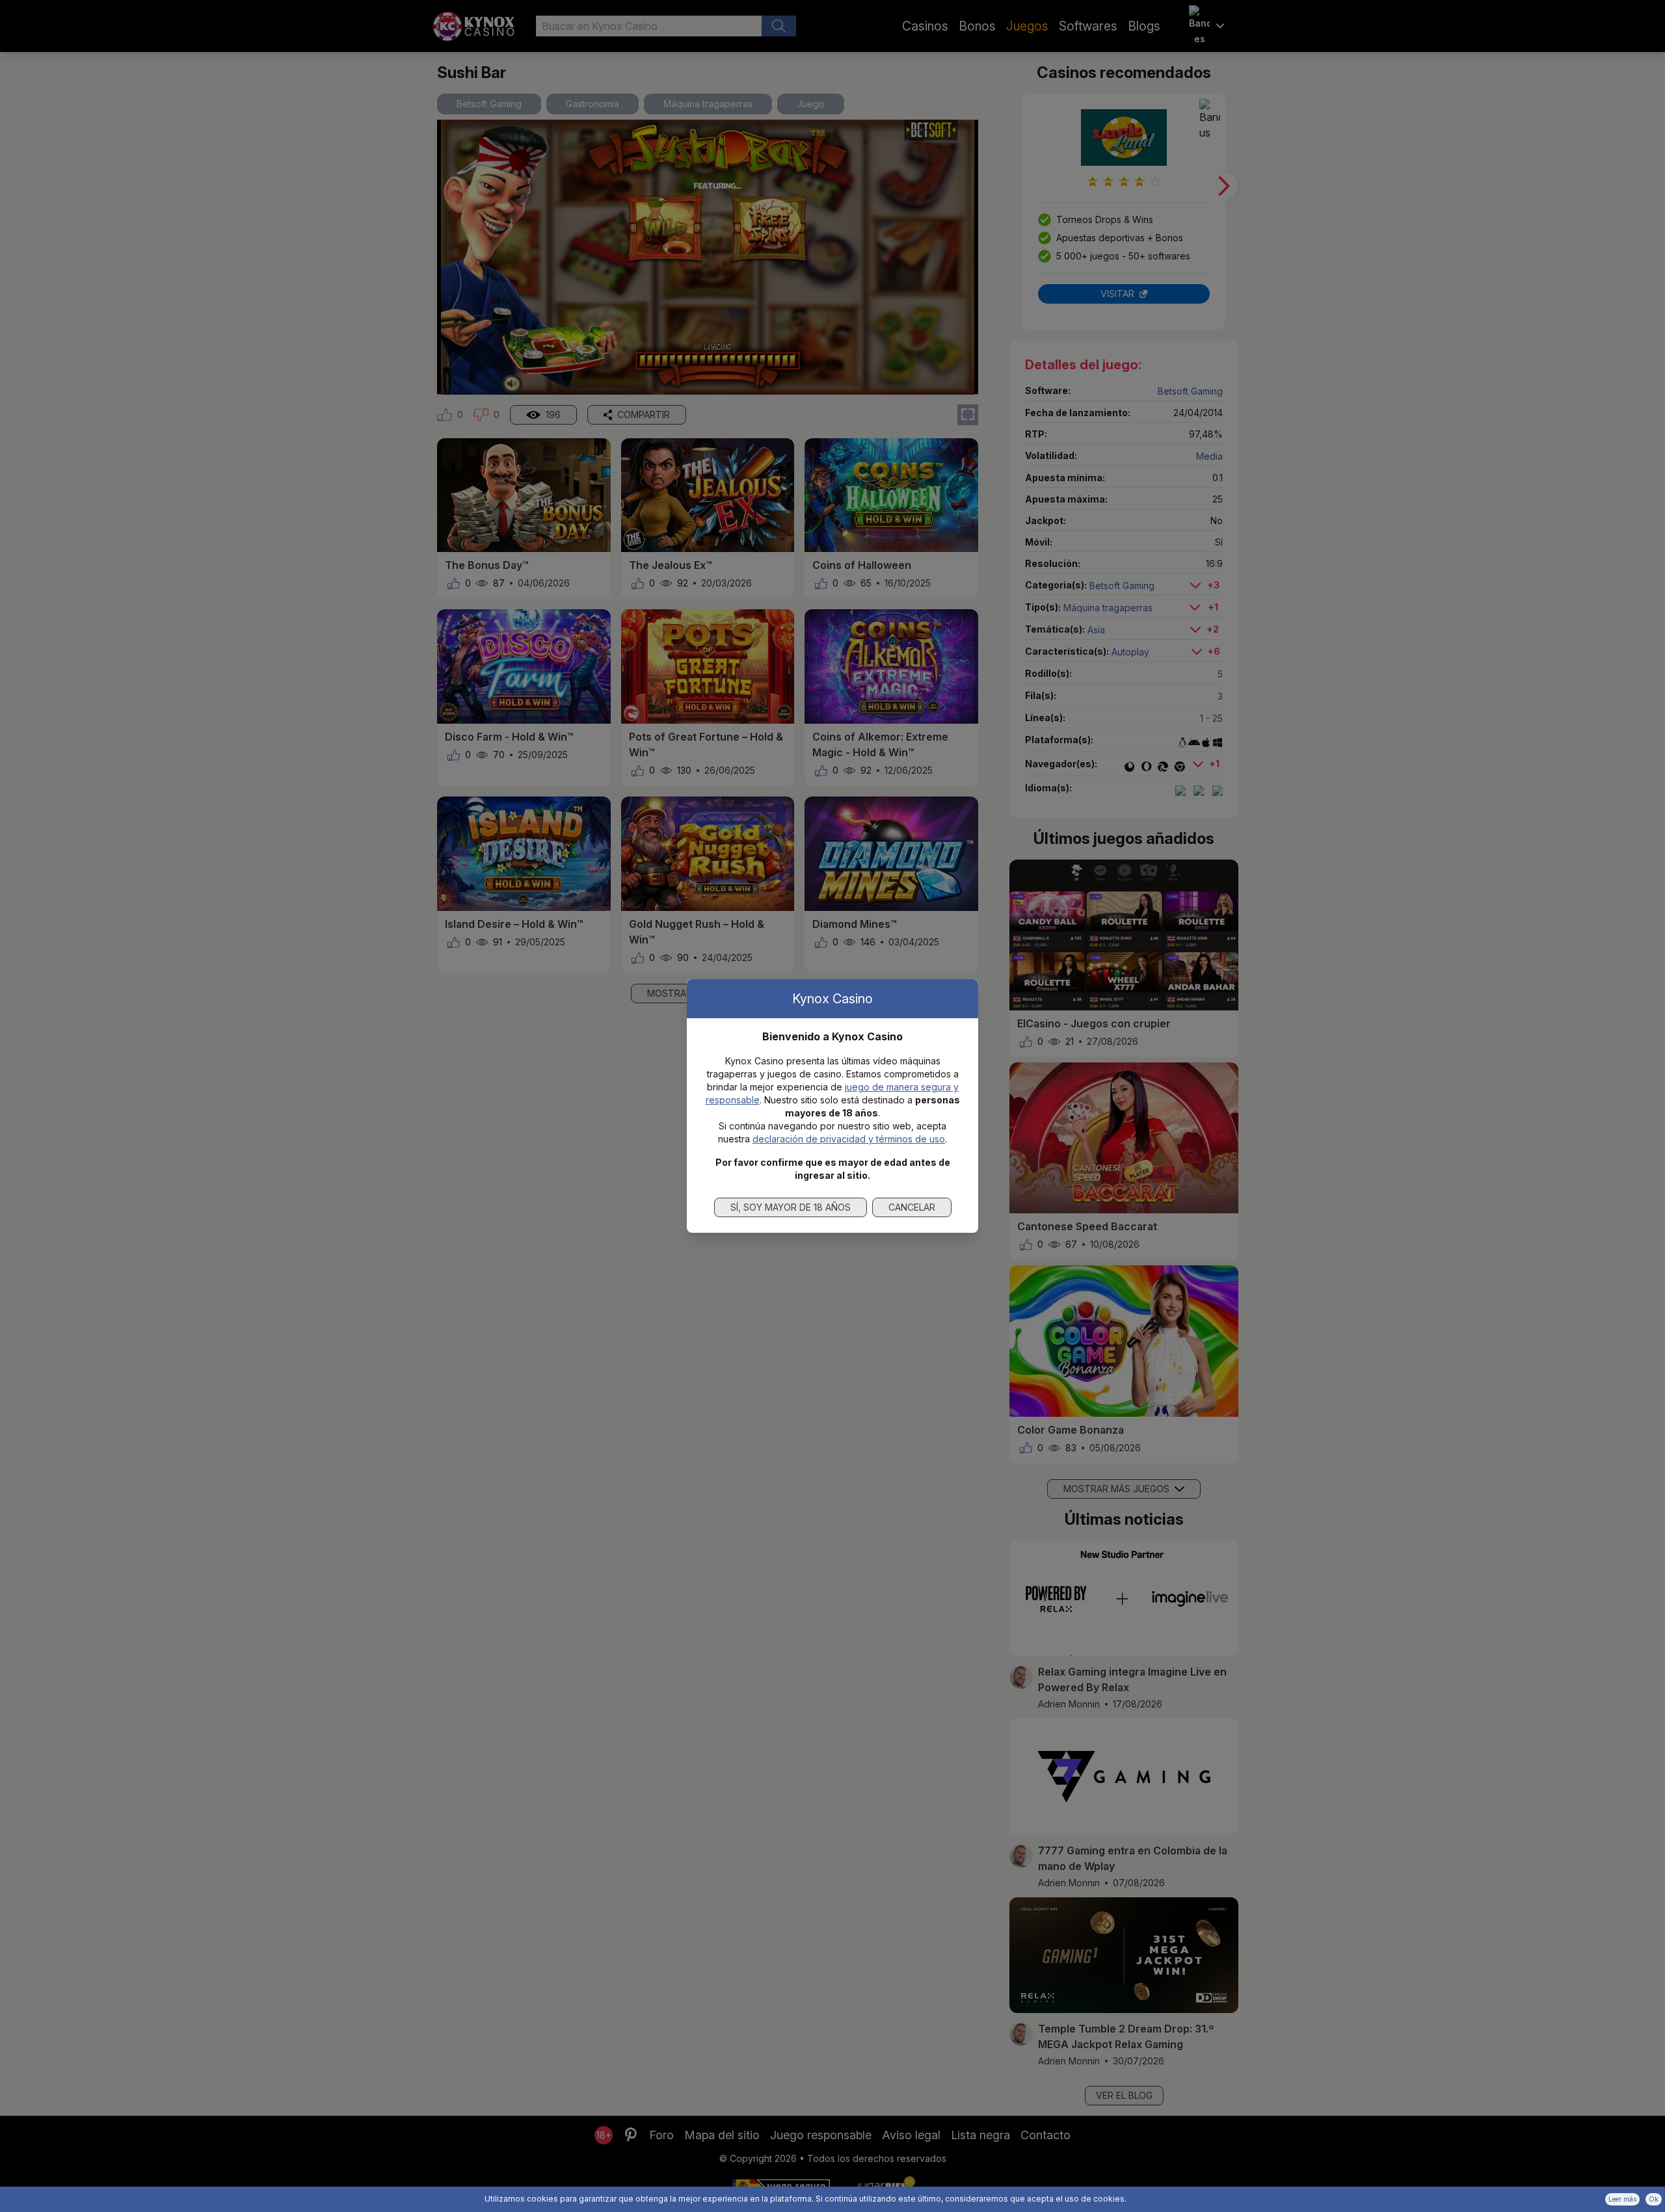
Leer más (1622, 2199)
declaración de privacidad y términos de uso (849, 1139)
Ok (1654, 2199)
